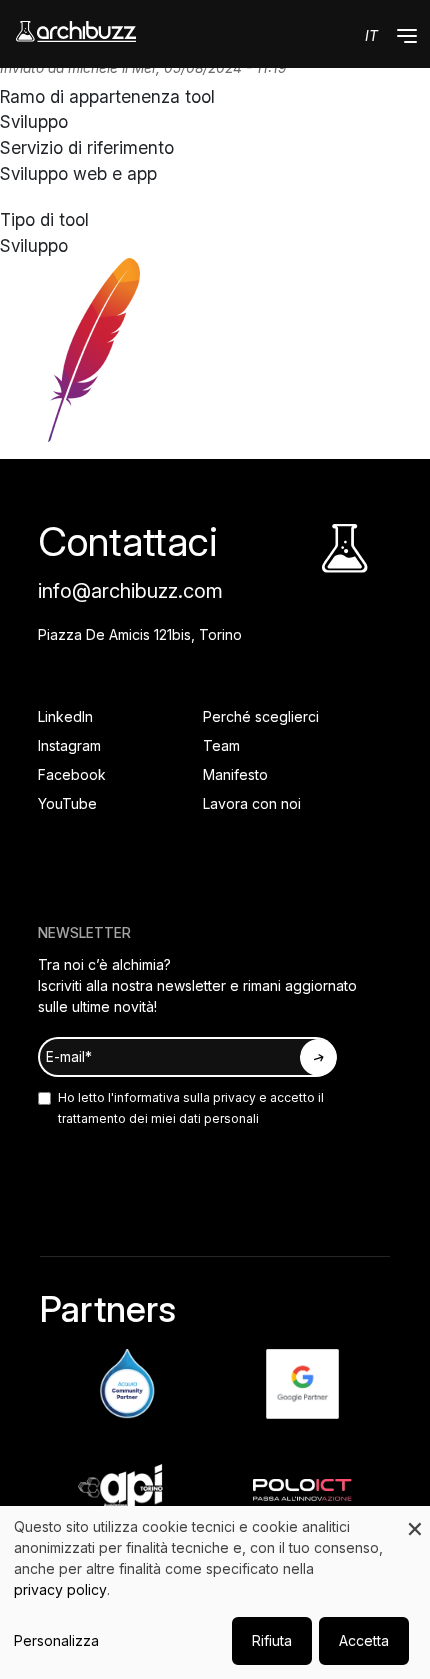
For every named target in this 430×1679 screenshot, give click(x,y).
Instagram (69, 745)
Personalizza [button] (56, 1640)
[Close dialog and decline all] (415, 1518)
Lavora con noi (252, 803)
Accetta (364, 1640)
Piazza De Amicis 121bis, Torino (140, 634)
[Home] (76, 31)
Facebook (72, 774)
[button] (407, 36)
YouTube (67, 803)
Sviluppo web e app (78, 173)
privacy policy (60, 1589)
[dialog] (215, 1592)
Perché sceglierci (261, 716)
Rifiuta (272, 1640)
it (371, 35)
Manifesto (235, 774)
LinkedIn (65, 716)
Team (221, 745)
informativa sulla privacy (185, 1097)
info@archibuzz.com (130, 591)
